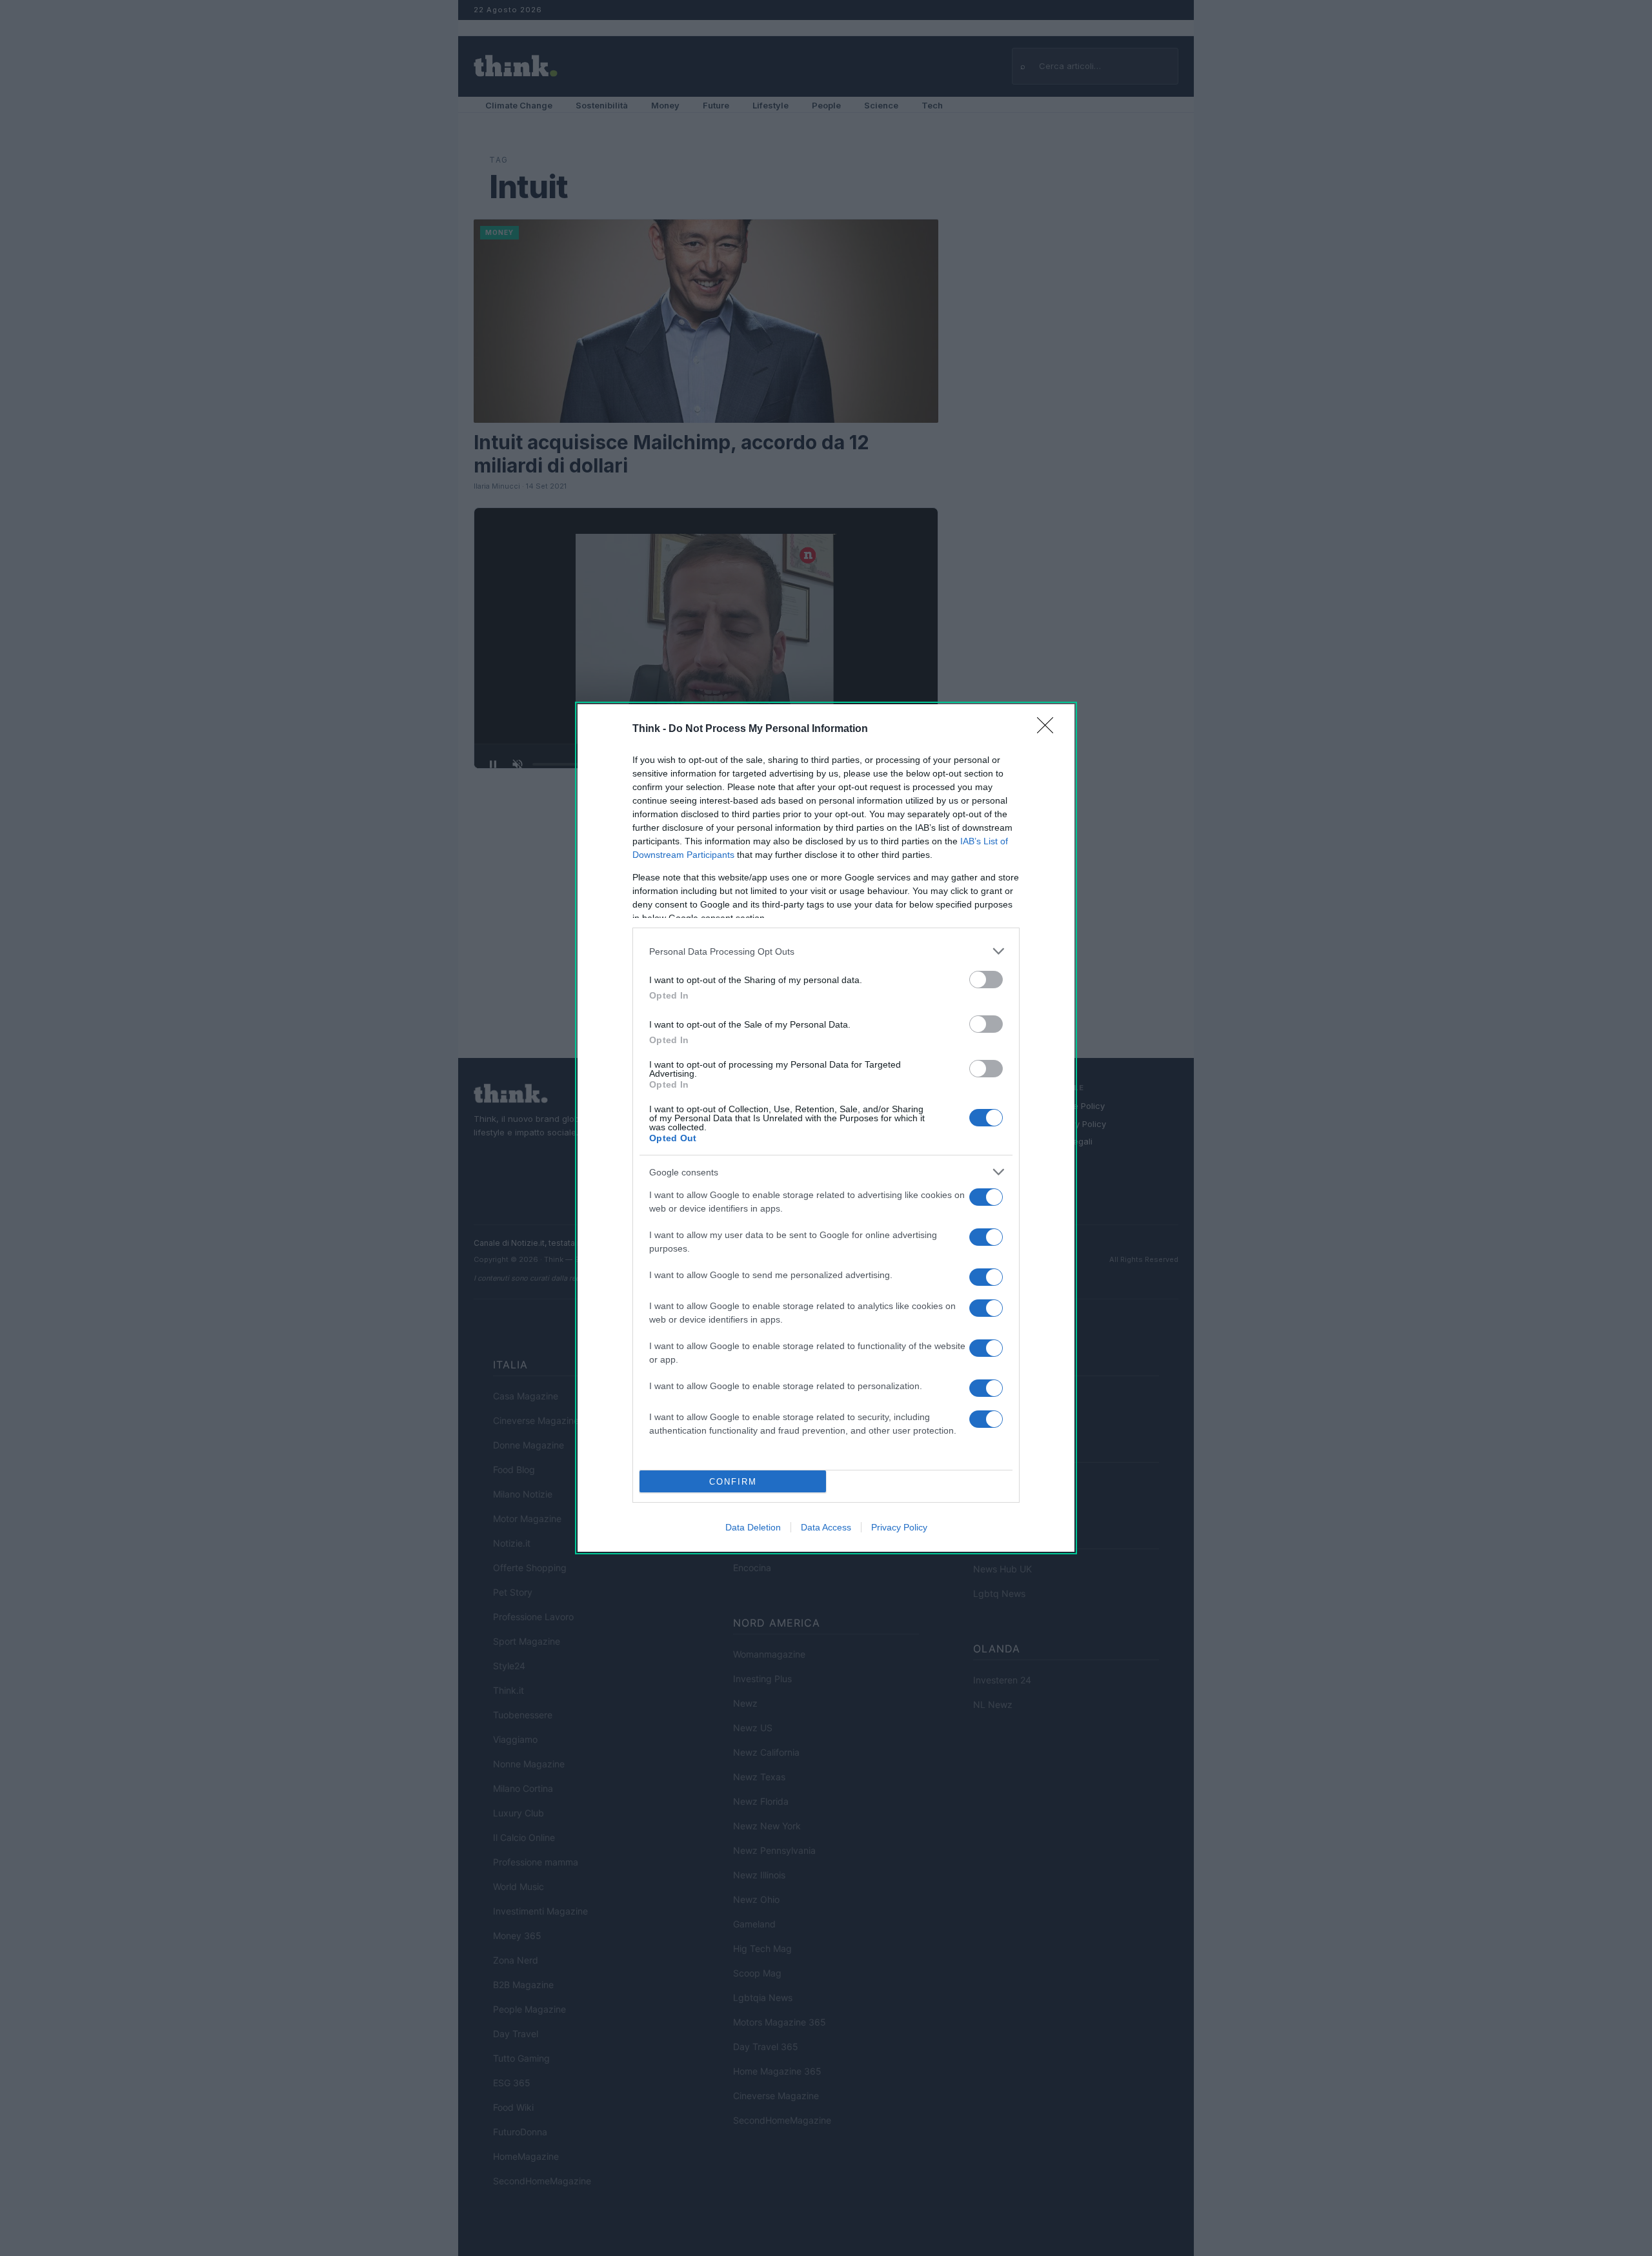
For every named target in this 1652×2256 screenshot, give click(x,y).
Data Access (826, 1527)
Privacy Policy (899, 1527)
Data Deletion (753, 1527)
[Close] (1049, 729)
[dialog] (826, 1128)
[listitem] (826, 951)
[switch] (986, 980)
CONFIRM (733, 1482)
